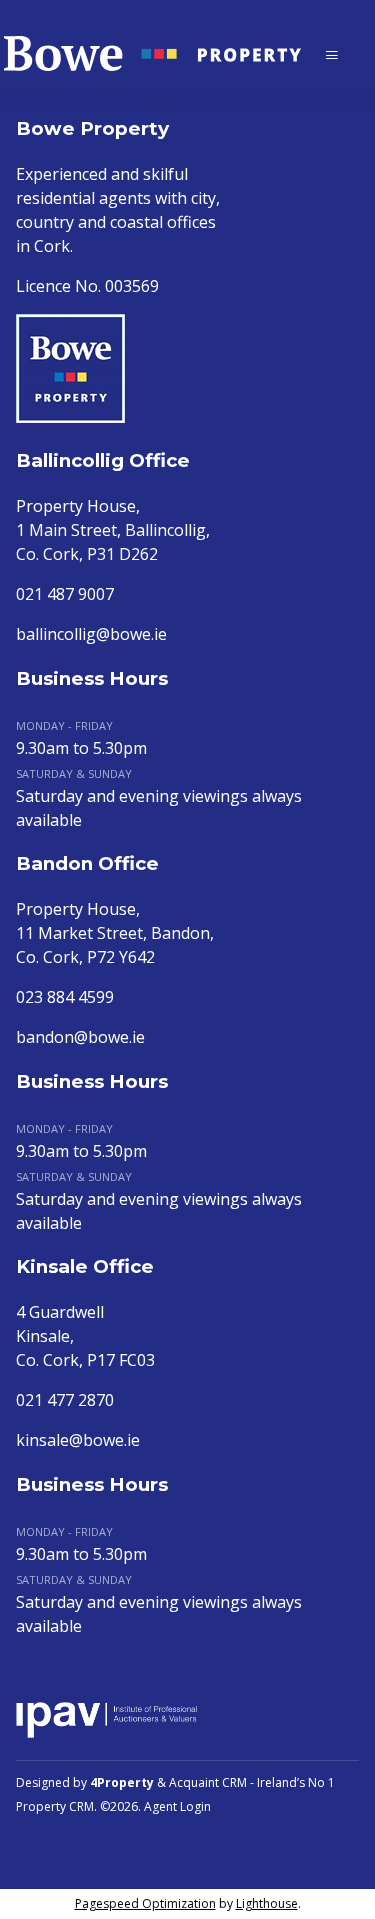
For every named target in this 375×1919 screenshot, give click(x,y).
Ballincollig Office (103, 460)
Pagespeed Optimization (145, 1903)
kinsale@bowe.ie (78, 1440)
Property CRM (55, 1806)
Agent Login (177, 1806)
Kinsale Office (85, 1266)
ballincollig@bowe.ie (91, 634)
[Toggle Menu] (332, 54)
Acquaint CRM (208, 1782)
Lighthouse (267, 1903)
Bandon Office (87, 863)
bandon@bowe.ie (80, 1037)
